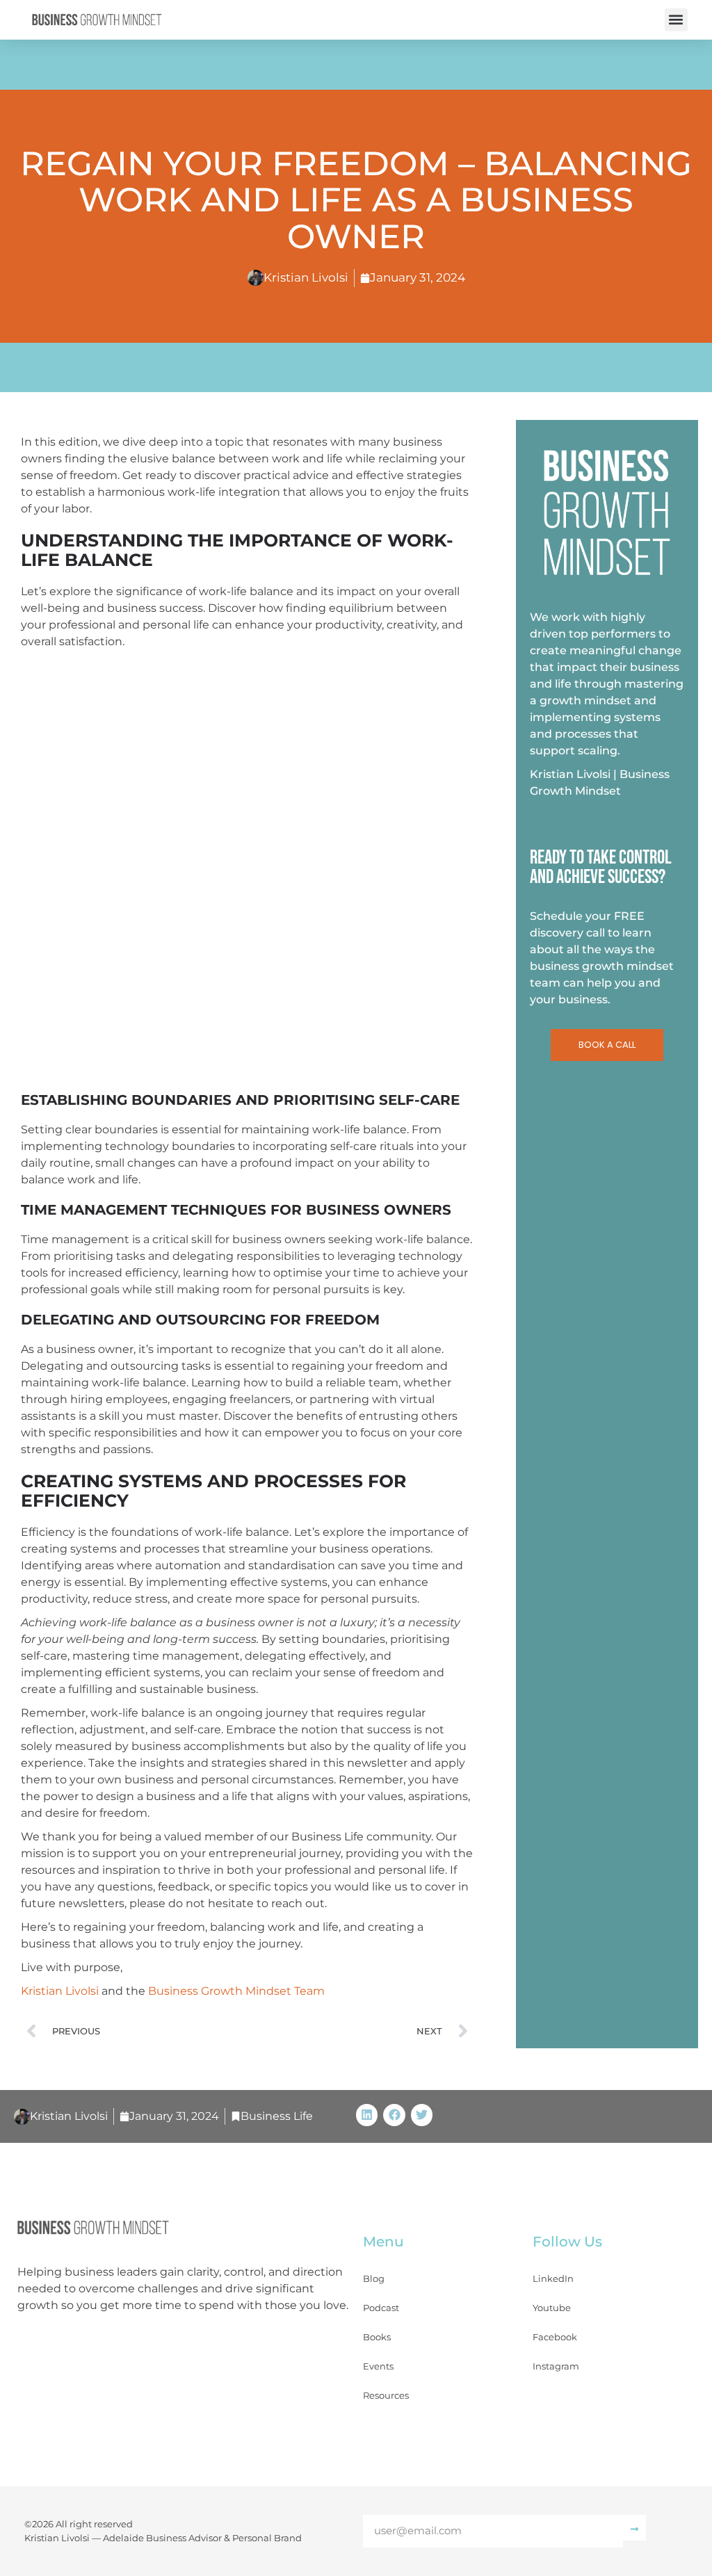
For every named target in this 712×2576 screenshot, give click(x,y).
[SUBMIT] (634, 2528)
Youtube (552, 2308)
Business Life (277, 2116)
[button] (676, 20)
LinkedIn (553, 2278)
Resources (386, 2395)
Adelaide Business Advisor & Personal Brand (202, 2538)
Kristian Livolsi (60, 1991)
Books (377, 2337)
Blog (374, 2278)
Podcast (381, 2308)
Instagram (556, 2366)
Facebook (555, 2337)
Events (378, 2366)
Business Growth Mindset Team (236, 1991)
